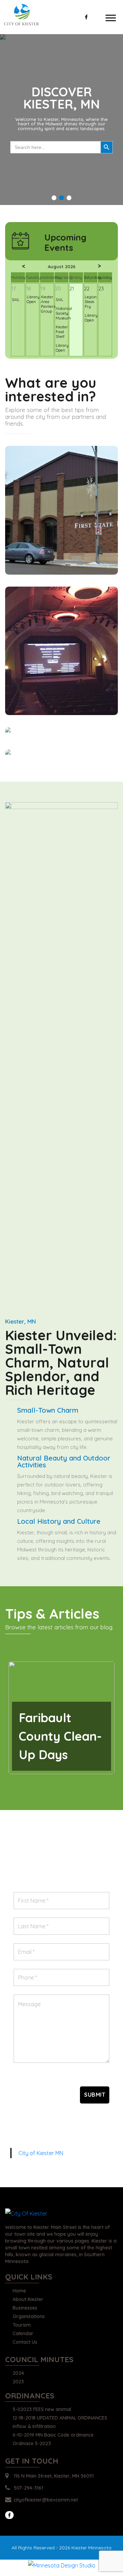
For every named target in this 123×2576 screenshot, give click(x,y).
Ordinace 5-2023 (32, 2444)
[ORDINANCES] (61, 754)
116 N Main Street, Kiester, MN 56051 (54, 2476)
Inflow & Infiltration (34, 2427)
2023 (18, 2382)
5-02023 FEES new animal (42, 2410)
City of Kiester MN (41, 2153)
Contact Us (25, 2342)
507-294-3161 (28, 2488)
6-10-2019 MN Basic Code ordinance (53, 2435)
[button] (54, 198)
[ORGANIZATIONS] (61, 732)
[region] (61, 120)
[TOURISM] (61, 651)
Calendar (23, 2334)
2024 (18, 2373)
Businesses (25, 2308)
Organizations (29, 2317)
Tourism (22, 2325)
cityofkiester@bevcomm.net (46, 2500)
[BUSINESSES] (61, 510)
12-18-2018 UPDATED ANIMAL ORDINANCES (60, 2418)
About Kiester (28, 2300)
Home (19, 2291)
